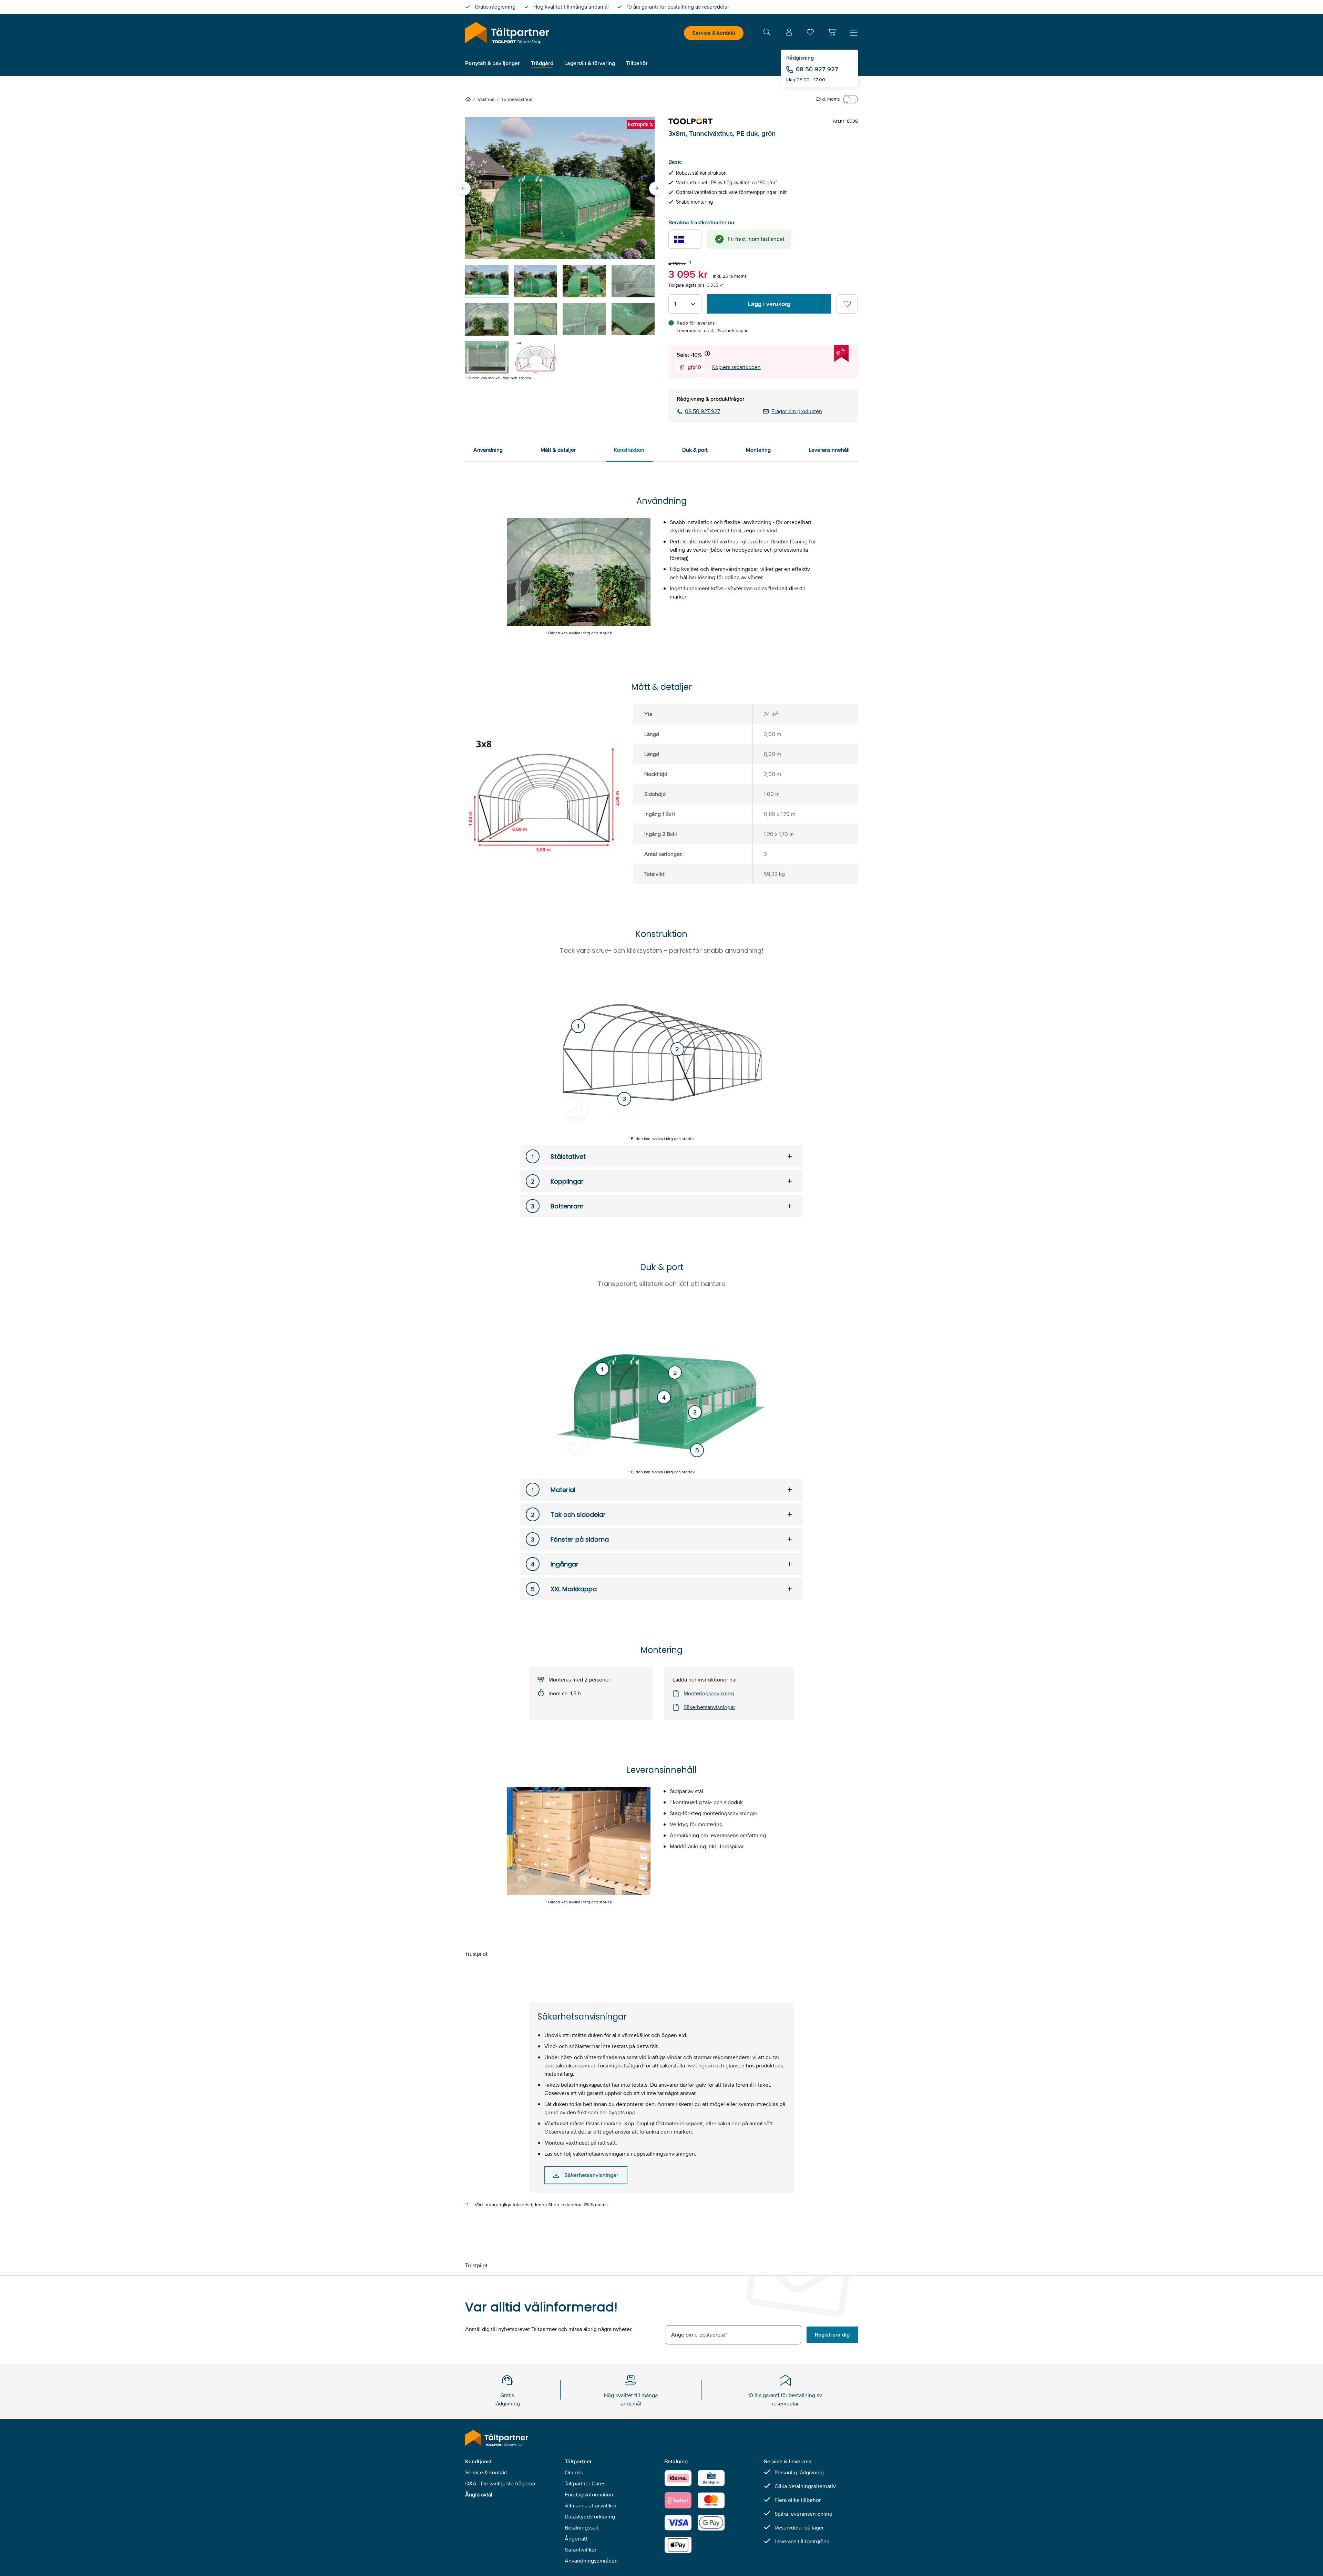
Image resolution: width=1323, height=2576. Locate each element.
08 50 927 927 (817, 69)
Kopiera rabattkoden (736, 367)
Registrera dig (832, 2335)
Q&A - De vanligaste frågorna (500, 2483)
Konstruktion (629, 450)
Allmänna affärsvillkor (591, 2506)
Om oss (574, 2472)
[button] (832, 32)
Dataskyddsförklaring (590, 2517)
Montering (758, 450)
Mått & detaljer (558, 450)
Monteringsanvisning (709, 1693)
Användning (488, 450)
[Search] (767, 33)
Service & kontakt (714, 33)
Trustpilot (476, 1954)
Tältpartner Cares (585, 2483)
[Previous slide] (464, 188)
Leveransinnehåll (829, 450)
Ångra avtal (479, 2495)
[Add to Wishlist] (847, 304)
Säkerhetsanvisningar (709, 1707)
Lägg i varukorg (769, 304)
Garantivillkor (581, 2550)
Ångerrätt (576, 2539)
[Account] (789, 33)
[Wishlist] (810, 34)
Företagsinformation (589, 2495)
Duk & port (695, 450)
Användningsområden (591, 2561)
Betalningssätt (582, 2528)
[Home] (469, 99)
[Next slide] (656, 188)
